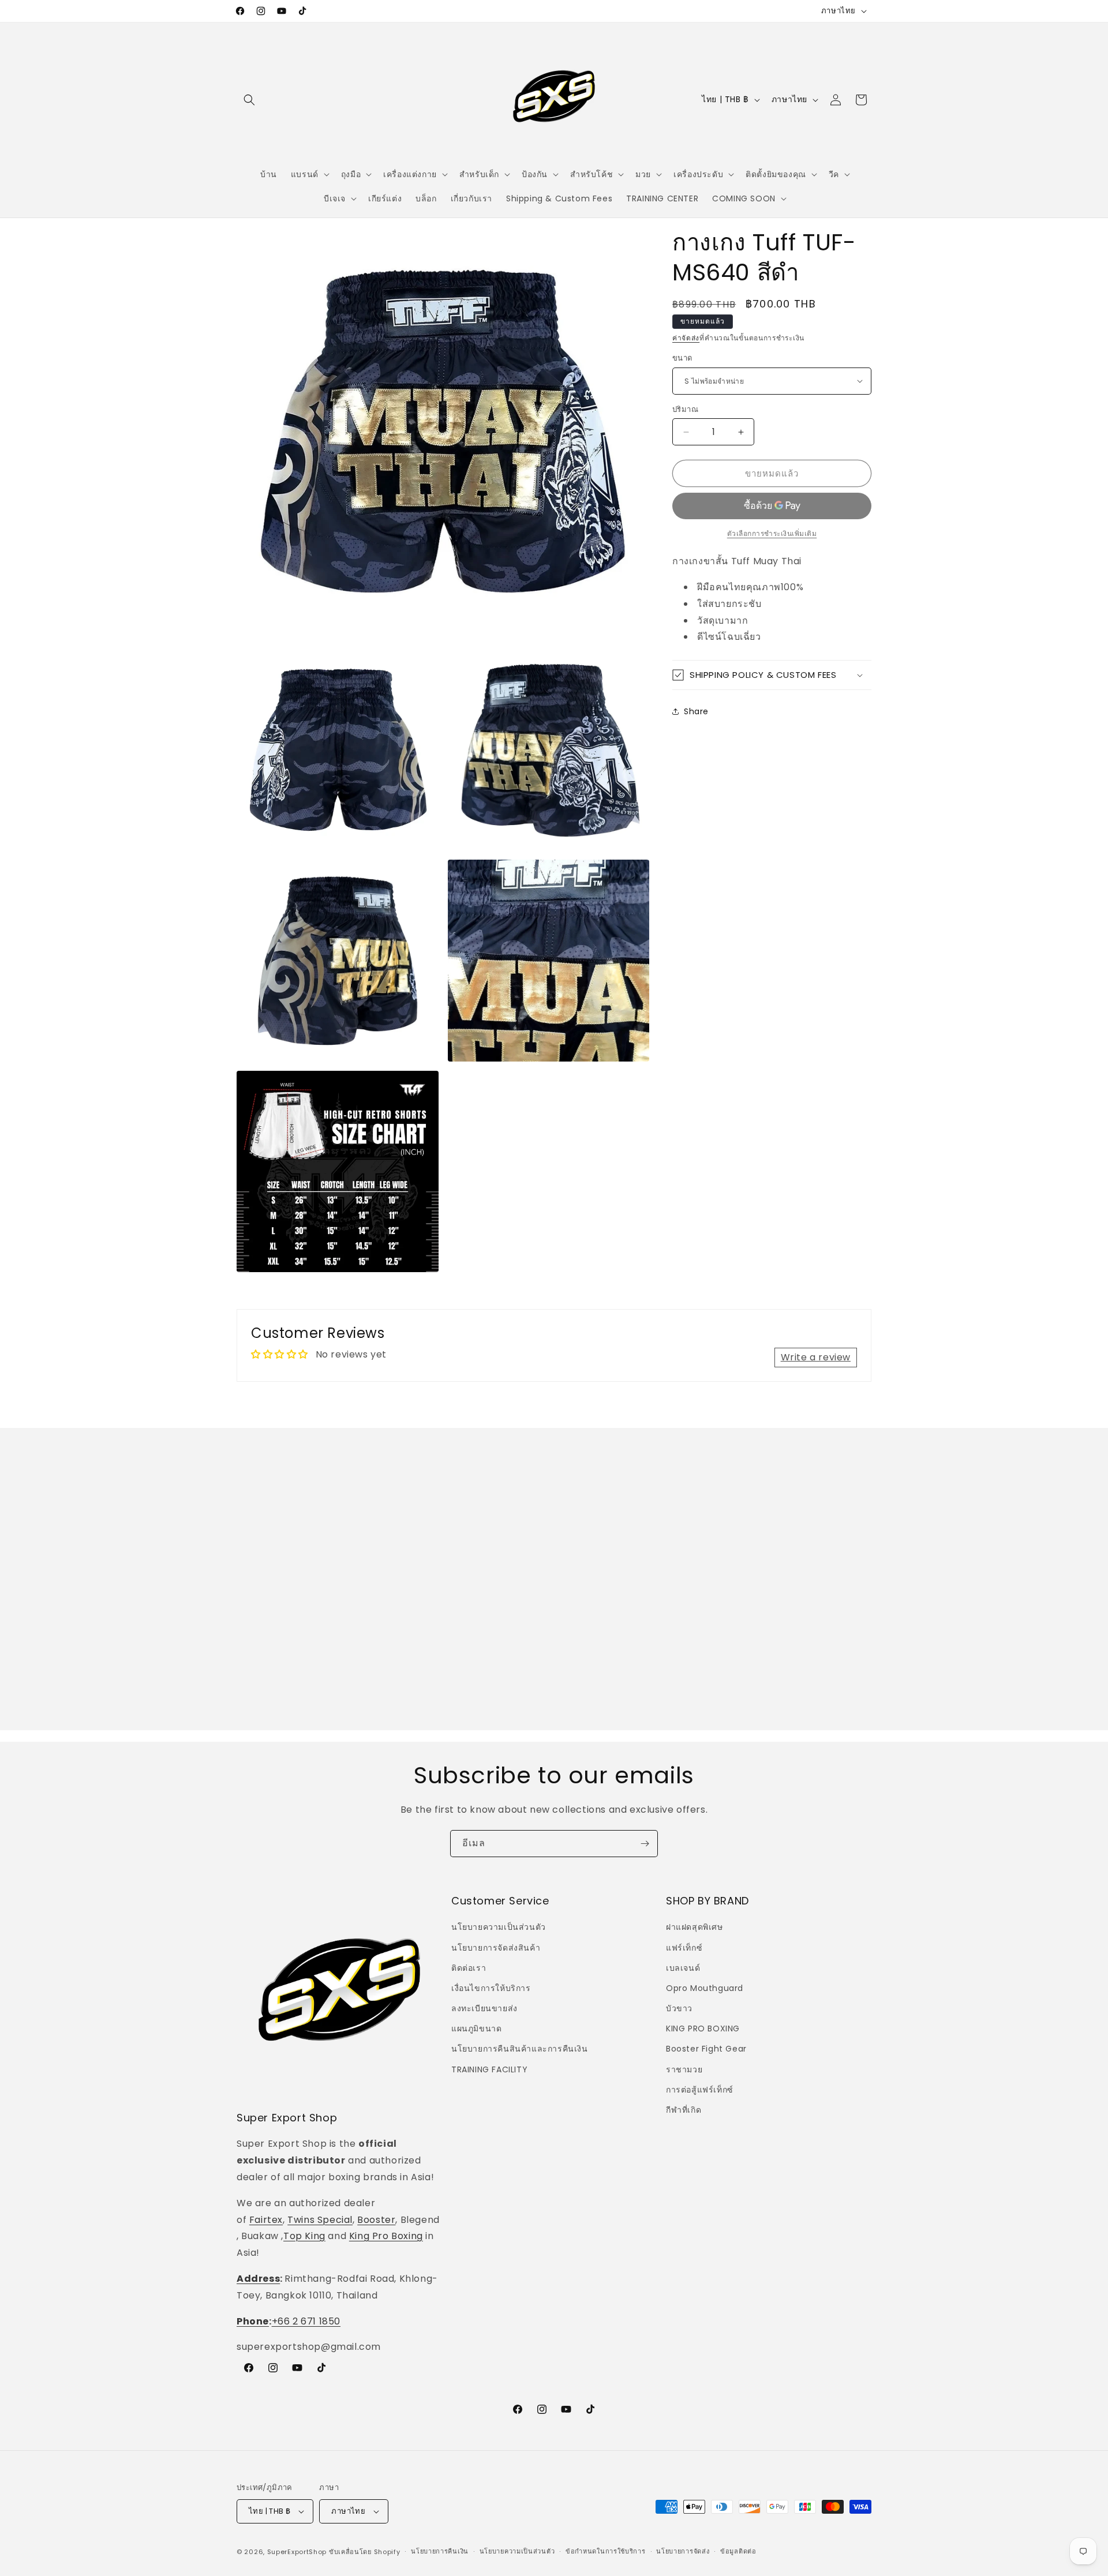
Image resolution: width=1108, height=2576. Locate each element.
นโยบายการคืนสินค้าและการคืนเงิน (520, 2049)
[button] (249, 100)
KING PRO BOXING (703, 2028)
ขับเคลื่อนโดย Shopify (365, 2552)
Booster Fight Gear (706, 2049)
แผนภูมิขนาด (476, 2028)
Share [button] (696, 711)
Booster (376, 2220)
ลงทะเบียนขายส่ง (484, 2008)
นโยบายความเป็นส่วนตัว (499, 1927)
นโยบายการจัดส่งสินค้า (496, 1948)
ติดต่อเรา (469, 1968)
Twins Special (320, 2220)
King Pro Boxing (386, 2236)
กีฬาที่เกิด (684, 2110)
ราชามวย (684, 2069)
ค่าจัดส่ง (686, 338)
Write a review (816, 1357)
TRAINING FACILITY (489, 2069)
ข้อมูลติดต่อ (738, 2551)
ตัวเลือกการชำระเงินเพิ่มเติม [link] (772, 533)
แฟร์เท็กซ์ (684, 1948)
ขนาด (682, 358)
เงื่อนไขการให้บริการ (491, 1988)
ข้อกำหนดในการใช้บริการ (606, 2551)
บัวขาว (679, 2008)
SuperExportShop (297, 2552)
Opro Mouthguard (705, 1988)
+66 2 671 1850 (306, 2321)
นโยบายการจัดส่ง (683, 2551)
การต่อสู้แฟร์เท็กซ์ (700, 2090)
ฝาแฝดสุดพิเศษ (695, 1927)
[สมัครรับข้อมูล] (645, 1844)
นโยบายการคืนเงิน (440, 2551)
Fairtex (266, 2220)
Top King (304, 2236)
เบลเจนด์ (683, 1968)
